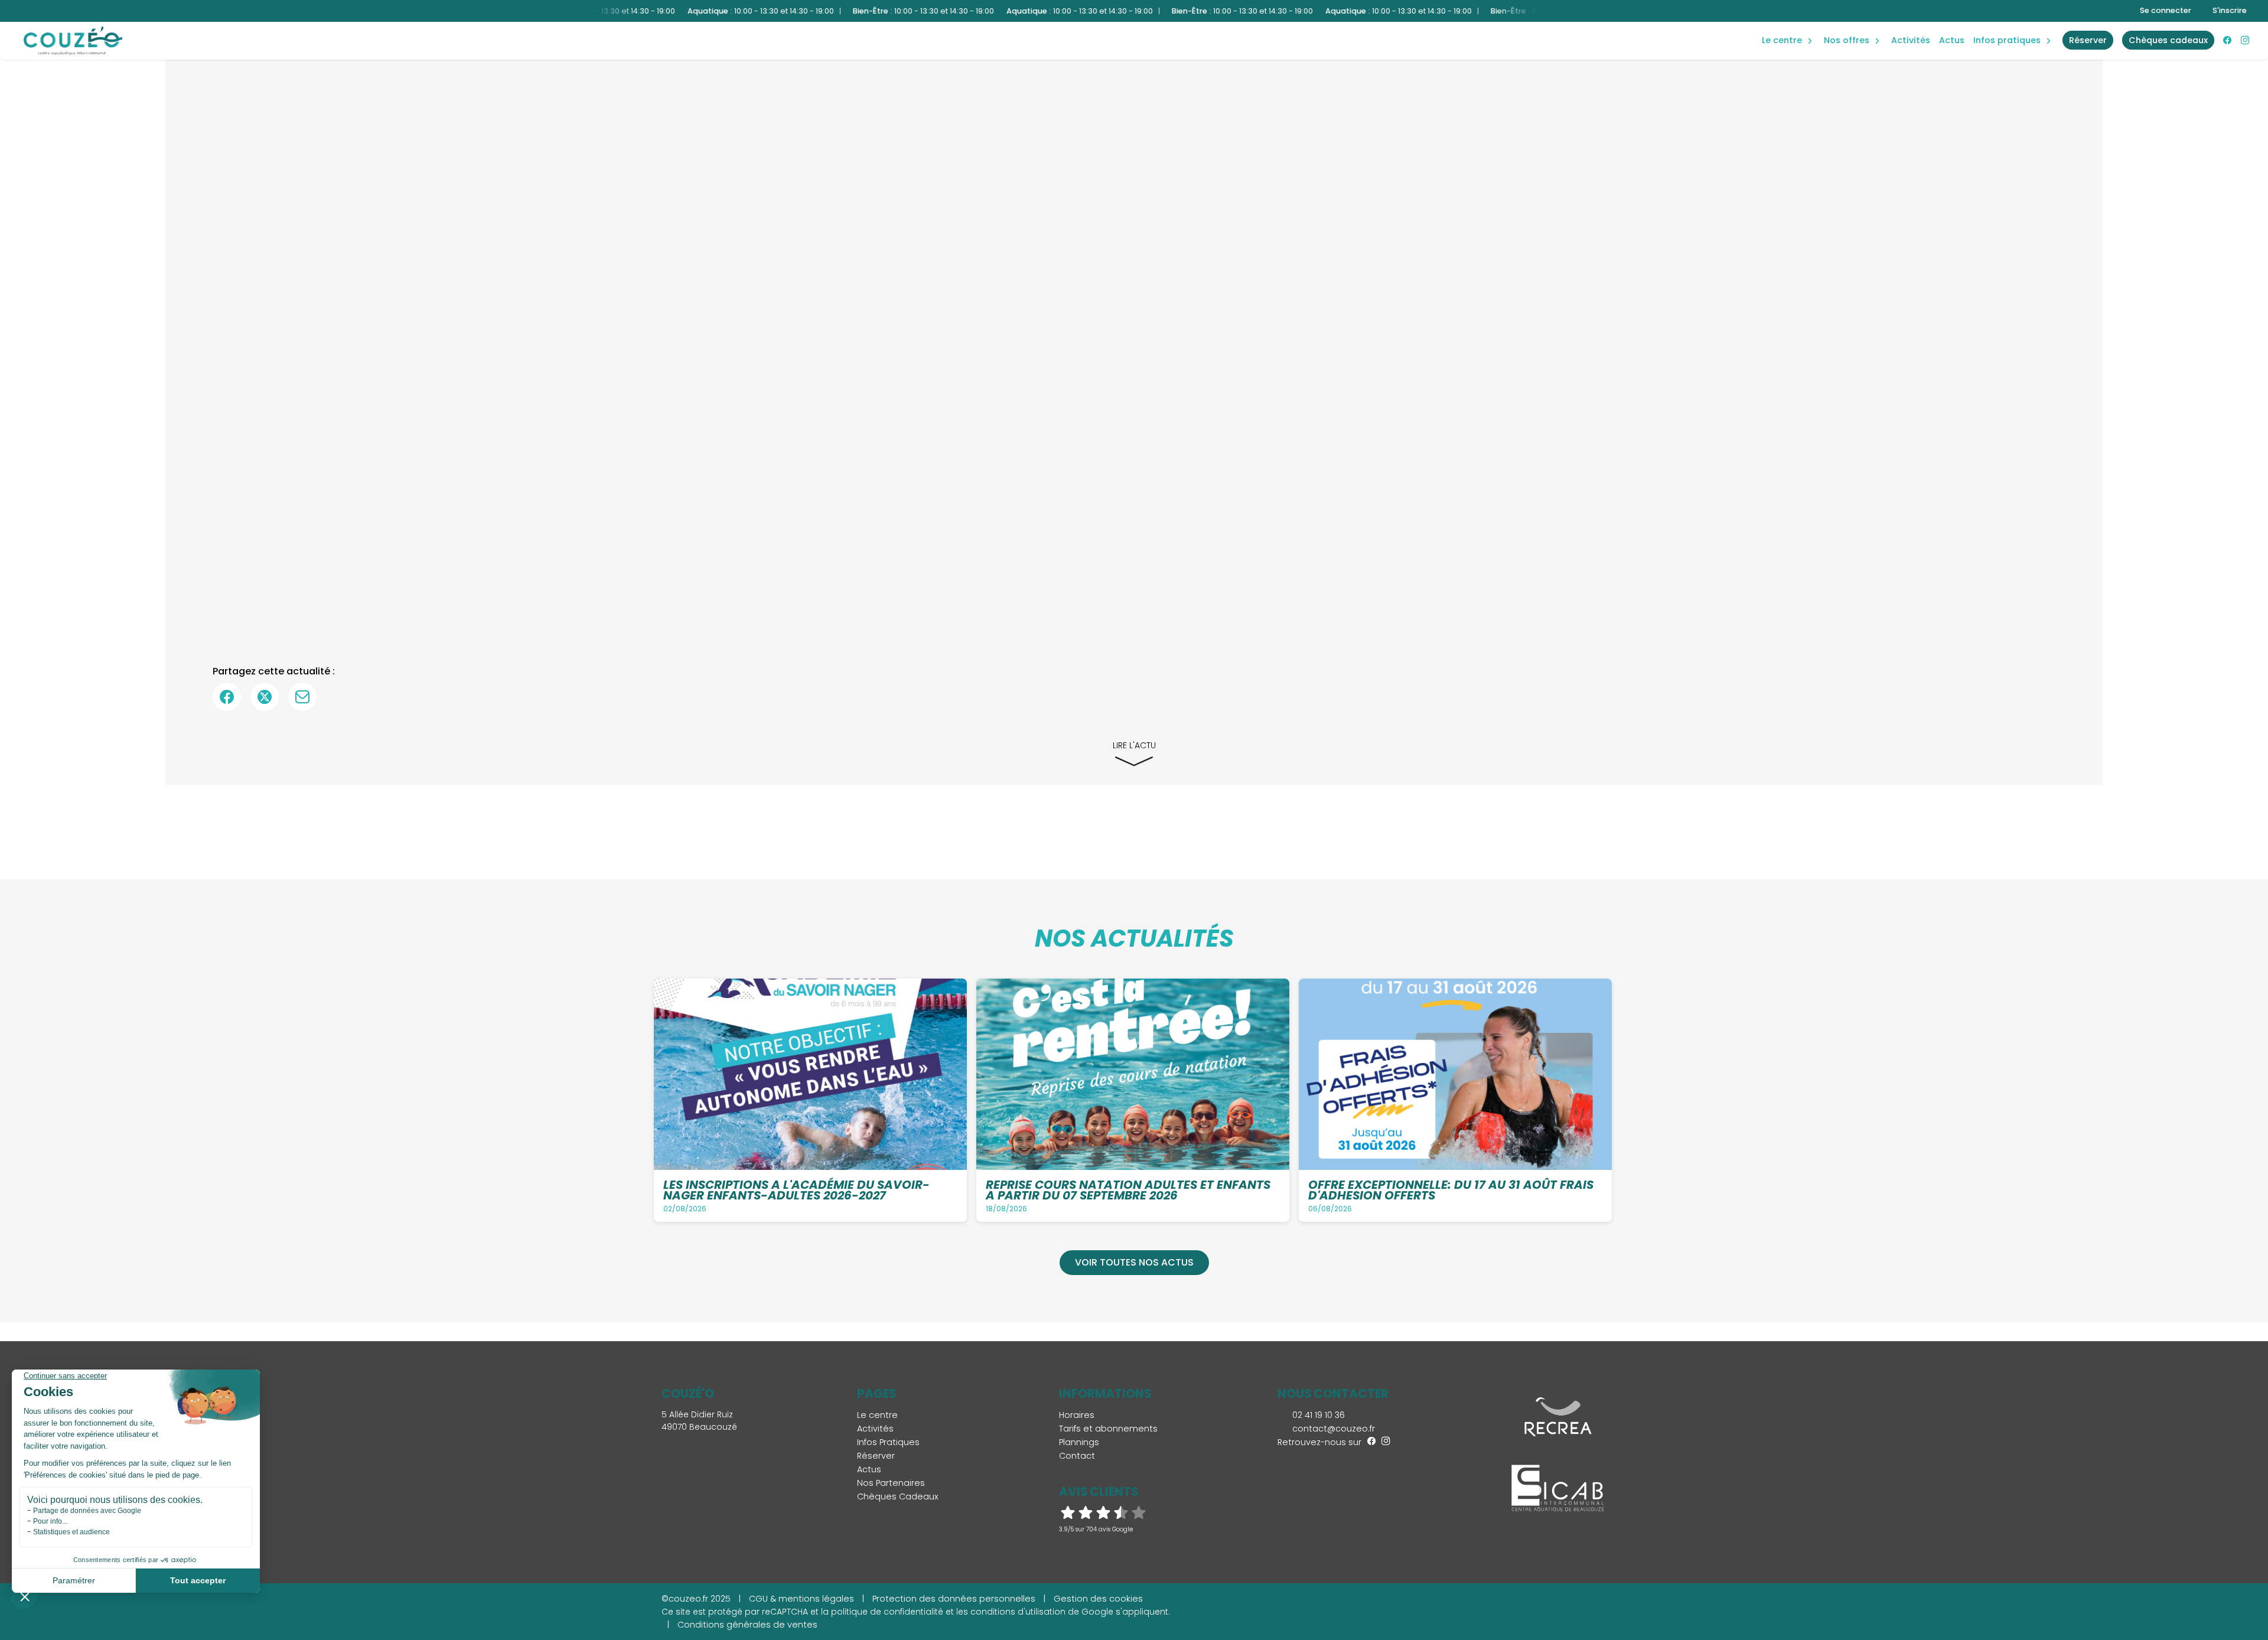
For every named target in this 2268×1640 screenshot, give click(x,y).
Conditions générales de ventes (747, 1625)
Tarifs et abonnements (1108, 1429)
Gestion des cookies (1098, 1599)
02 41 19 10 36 (1317, 1415)
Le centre (877, 1415)
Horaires (1077, 1415)
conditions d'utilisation (1018, 1612)
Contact (1077, 1456)
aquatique (1788, 28)
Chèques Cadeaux (898, 1496)
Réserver (876, 1456)
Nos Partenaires (891, 1483)
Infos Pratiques (2007, 40)
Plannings (1079, 1442)
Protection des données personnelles (954, 1599)
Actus (1952, 40)
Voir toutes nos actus (1134, 1262)
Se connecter (2166, 10)
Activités (1911, 40)
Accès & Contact (2001, 24)
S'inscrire (2230, 10)
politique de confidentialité (887, 1612)
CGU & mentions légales (801, 1599)
